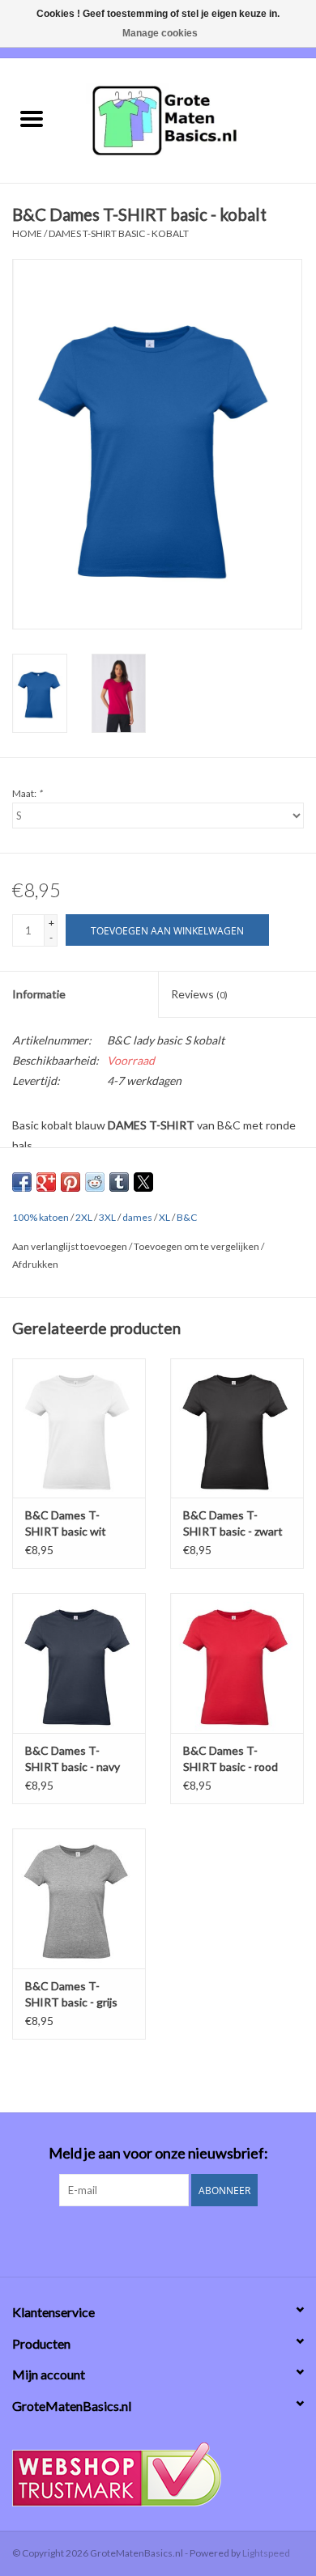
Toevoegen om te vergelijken (197, 1246)
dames (137, 1217)
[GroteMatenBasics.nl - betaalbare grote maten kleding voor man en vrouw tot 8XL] (190, 119)
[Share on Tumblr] (119, 1182)
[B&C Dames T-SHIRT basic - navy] (79, 1663)
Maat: (27, 793)
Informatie (39, 994)
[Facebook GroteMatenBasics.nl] (144, 2239)
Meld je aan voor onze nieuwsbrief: (158, 2153)
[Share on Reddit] (95, 1182)
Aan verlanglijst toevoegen (70, 1246)
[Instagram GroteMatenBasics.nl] (173, 2239)
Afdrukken (35, 1264)
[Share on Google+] (46, 1182)
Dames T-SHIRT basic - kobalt (119, 233)
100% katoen (41, 1217)
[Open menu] (32, 118)
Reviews (199, 994)
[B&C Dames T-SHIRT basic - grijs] (79, 1898)
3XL (107, 1217)
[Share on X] (143, 1182)
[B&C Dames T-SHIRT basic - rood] (237, 1663)
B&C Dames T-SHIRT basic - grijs (71, 1994)
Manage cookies (160, 33)
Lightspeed (266, 2553)
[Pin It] (70, 1182)
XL (164, 1217)
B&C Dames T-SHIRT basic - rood (231, 1758)
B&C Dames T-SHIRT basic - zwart (233, 1523)
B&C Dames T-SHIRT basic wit (66, 1523)
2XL (84, 1217)
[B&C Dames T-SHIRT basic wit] (79, 1428)
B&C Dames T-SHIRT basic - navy (73, 1758)
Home (27, 233)
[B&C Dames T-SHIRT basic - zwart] (237, 1428)
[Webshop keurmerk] (158, 2474)
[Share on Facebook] (22, 1182)
